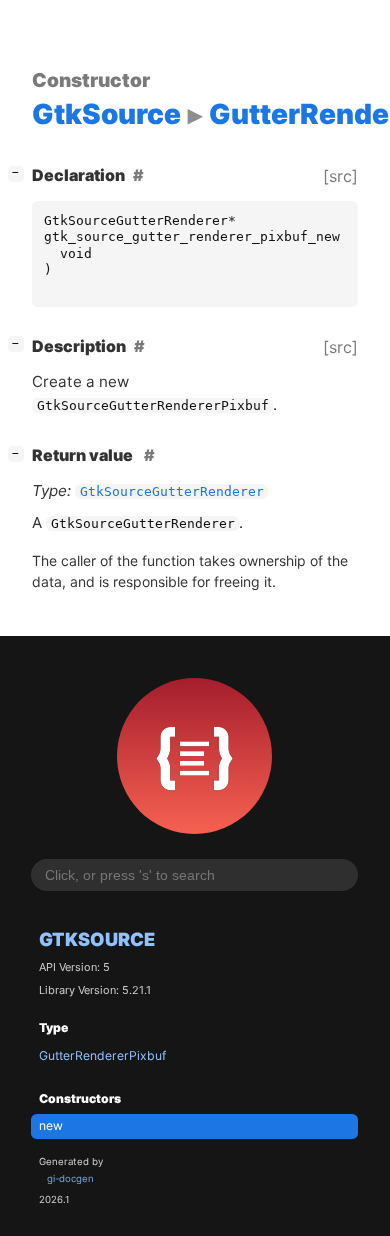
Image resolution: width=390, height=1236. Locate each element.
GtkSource (97, 939)
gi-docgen (70, 1178)
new (51, 1125)
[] (20, 172)
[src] (340, 176)
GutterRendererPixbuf (102, 1055)
